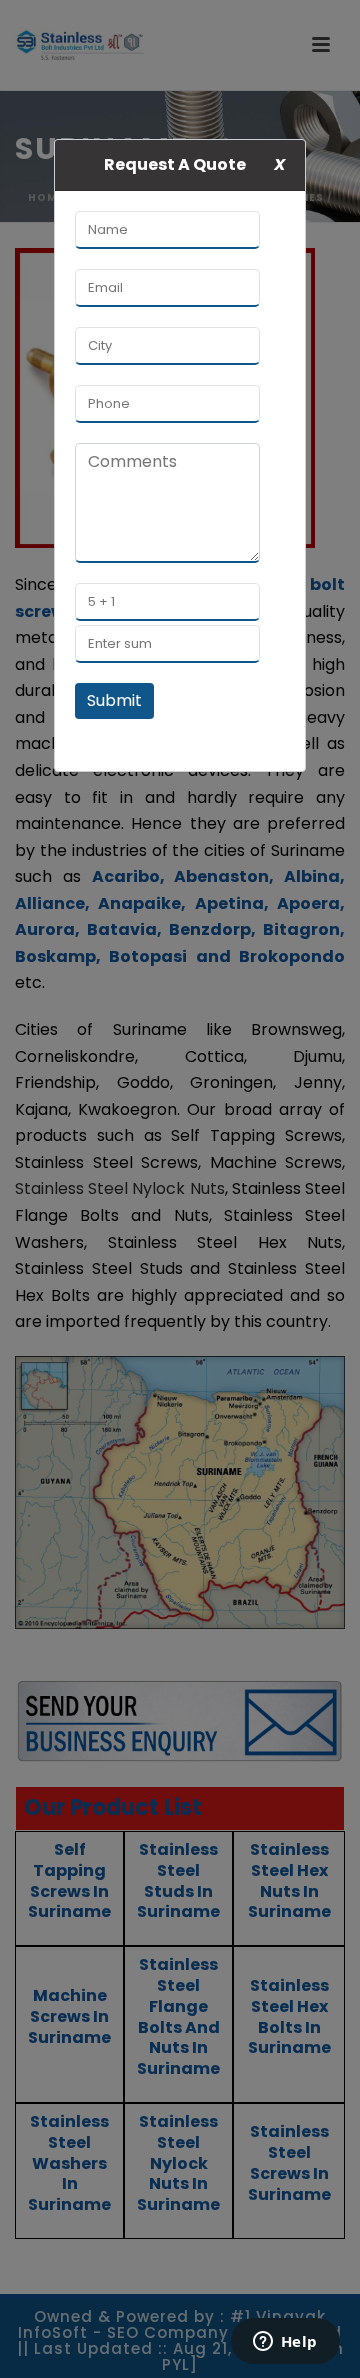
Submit (114, 700)
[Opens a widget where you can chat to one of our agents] (285, 2343)
